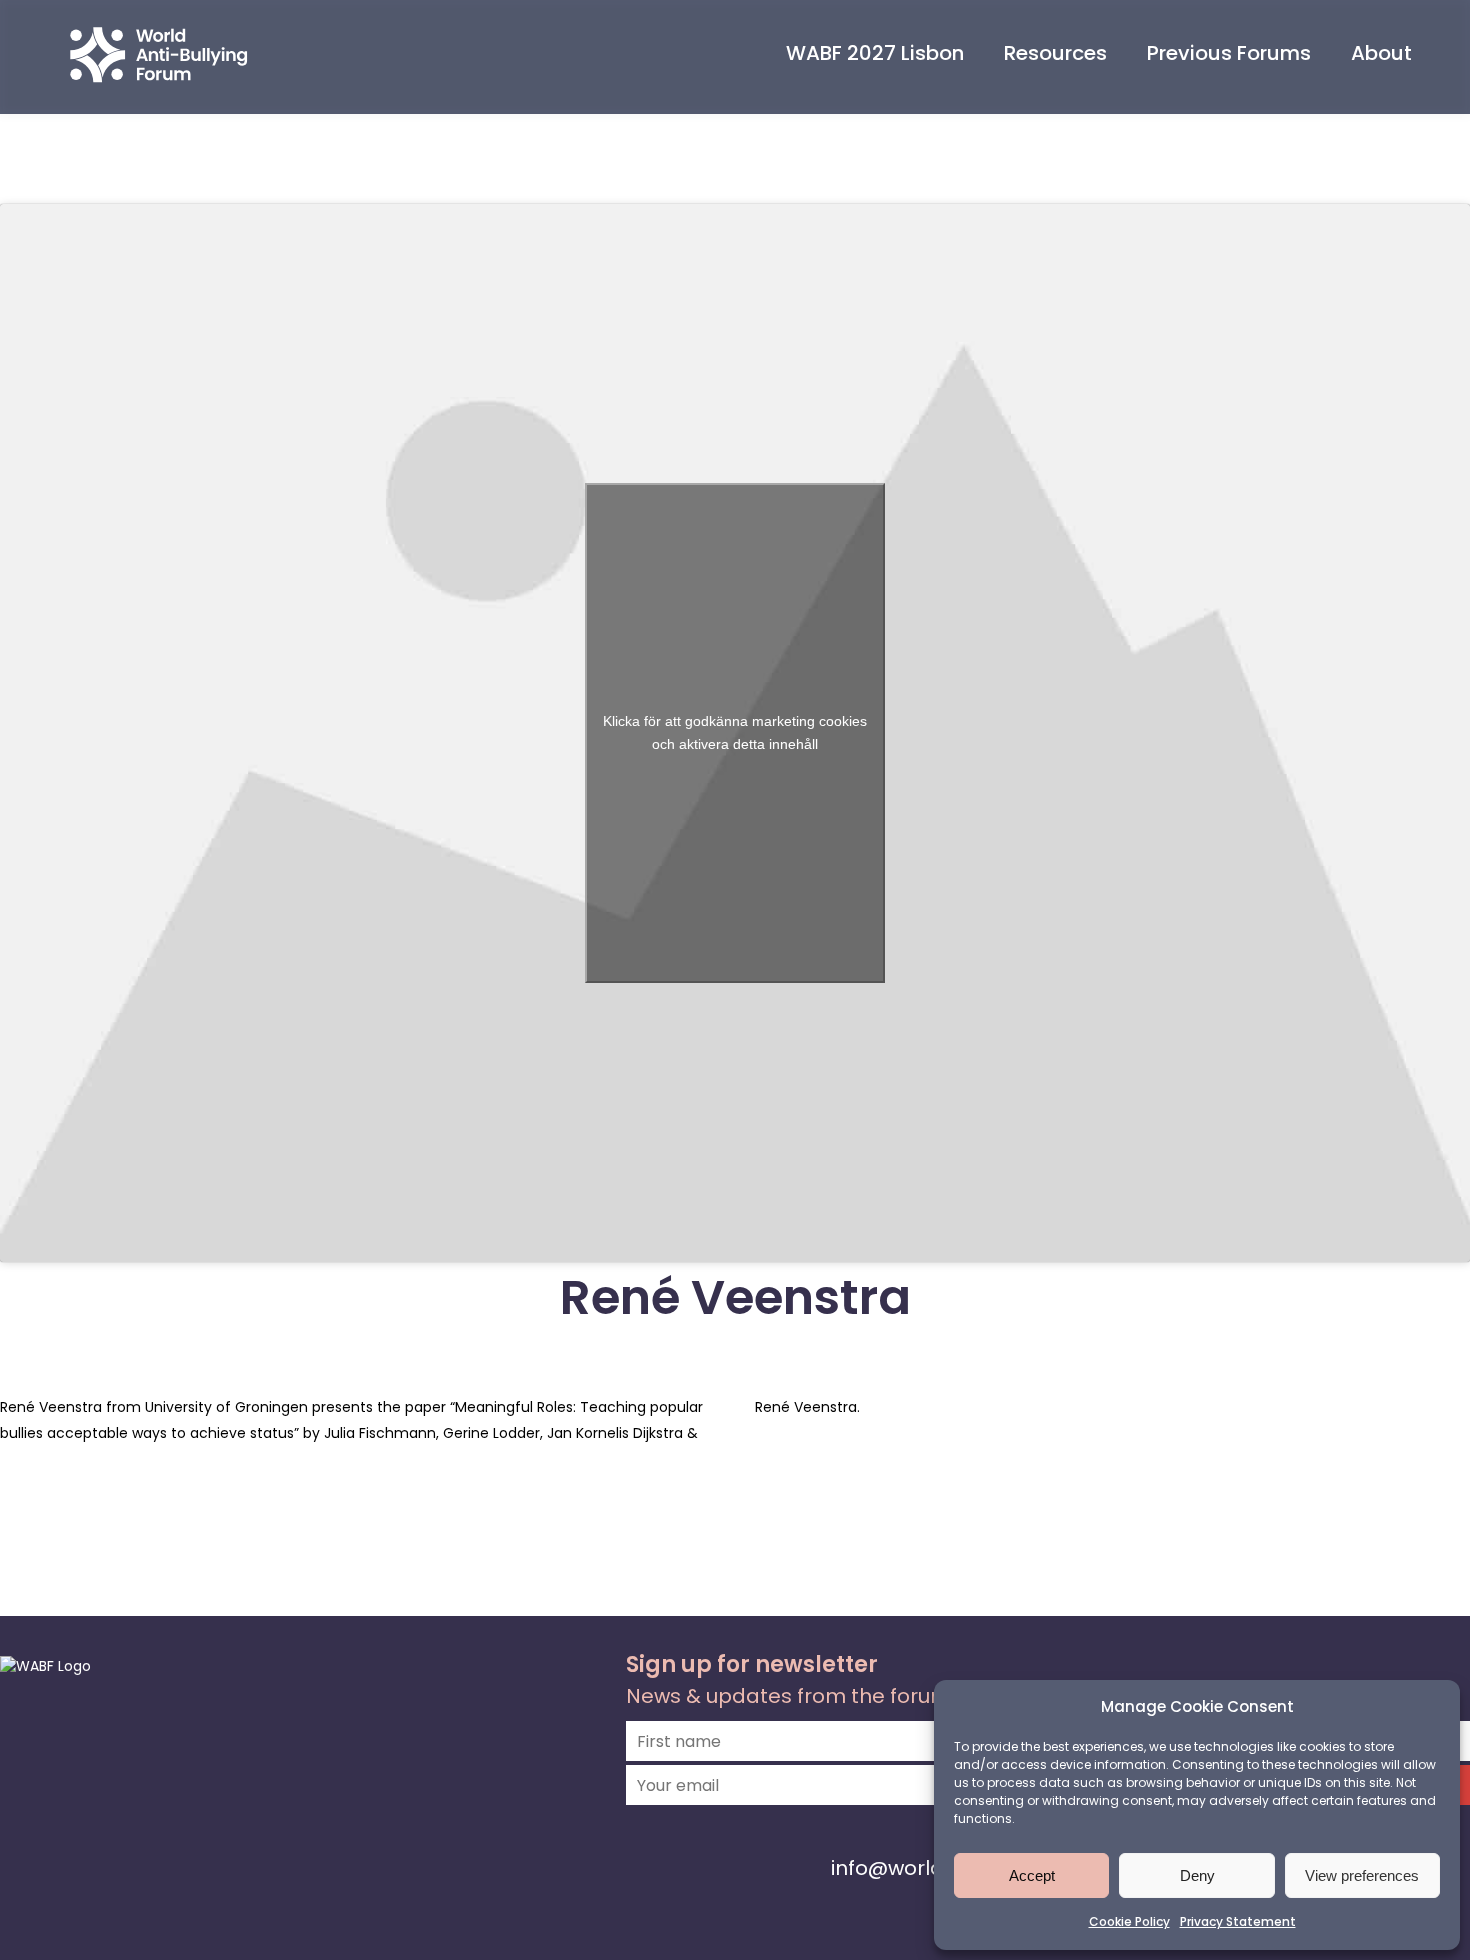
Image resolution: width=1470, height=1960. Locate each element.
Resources (1055, 53)
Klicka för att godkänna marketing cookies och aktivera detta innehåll (735, 732)
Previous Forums (1229, 53)
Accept (1032, 1875)
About (1381, 53)
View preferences (1362, 1875)
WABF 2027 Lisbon (875, 53)
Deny (1197, 1875)
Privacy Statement (1238, 1921)
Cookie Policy (1129, 1921)
